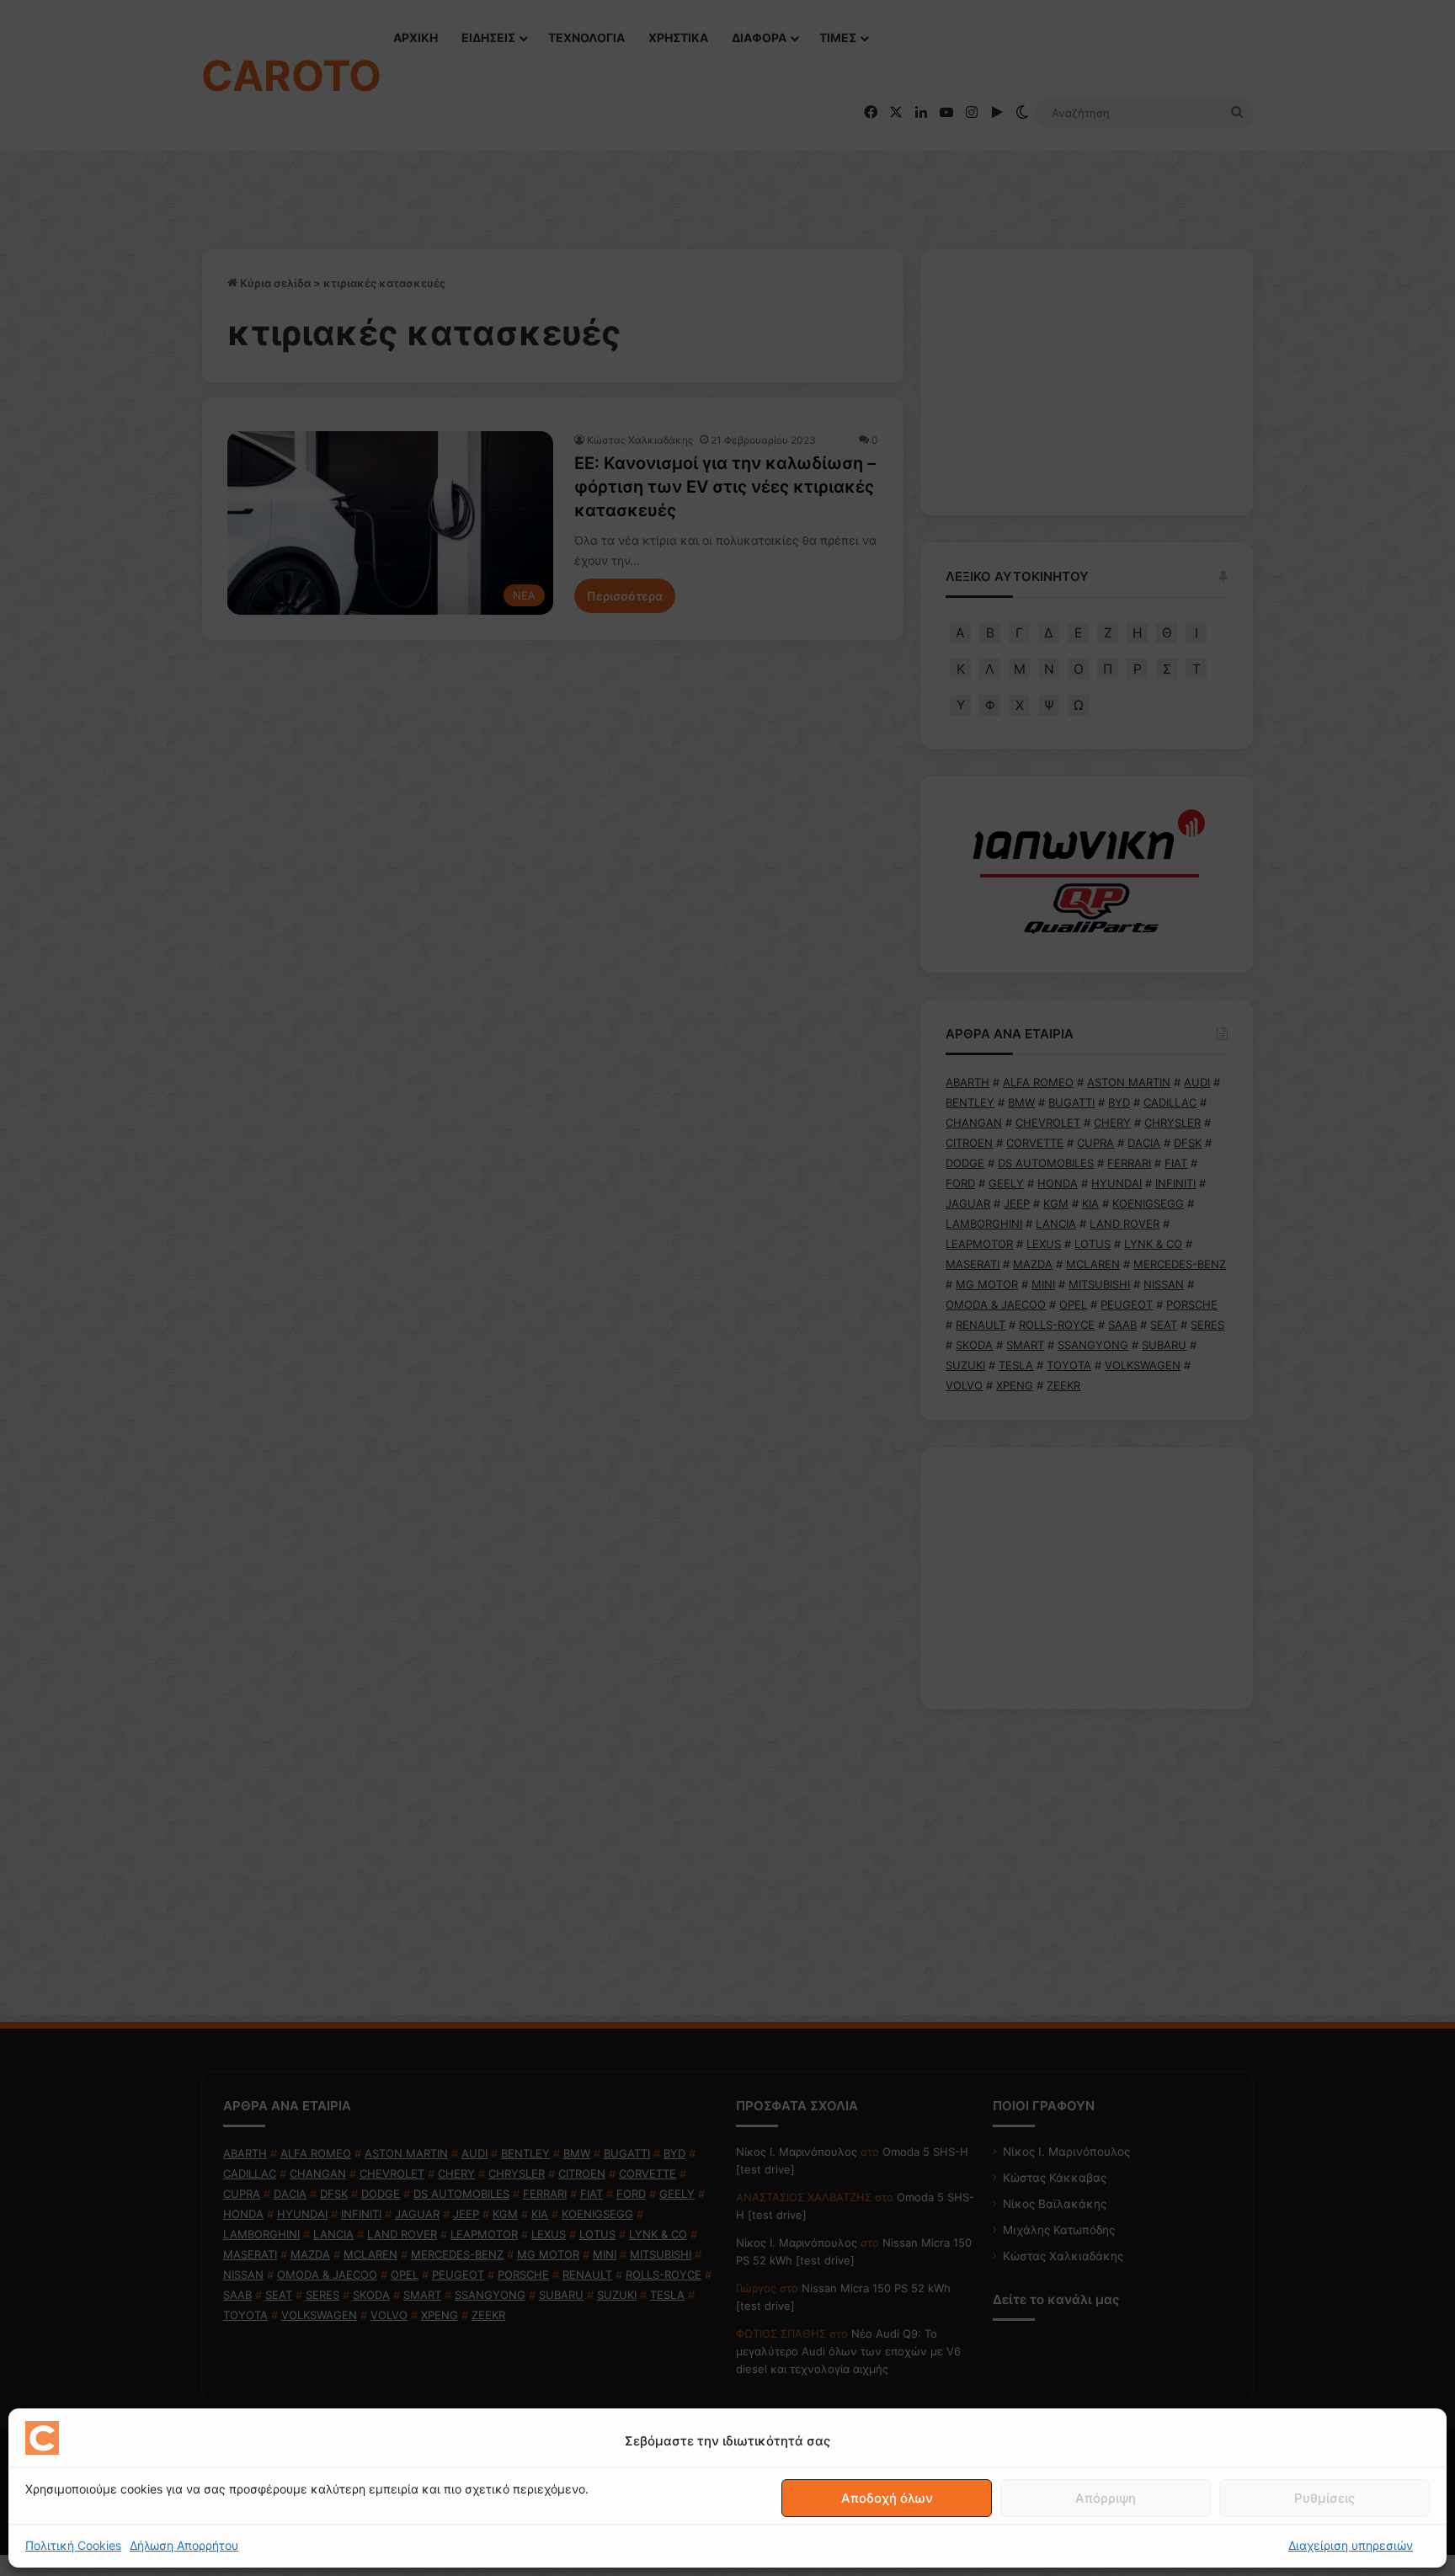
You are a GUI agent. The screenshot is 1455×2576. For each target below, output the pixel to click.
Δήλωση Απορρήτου (184, 2545)
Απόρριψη (1106, 2498)
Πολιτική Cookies (73, 2545)
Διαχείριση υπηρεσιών (1351, 2545)
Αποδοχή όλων (887, 2498)
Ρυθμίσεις (1324, 2498)
